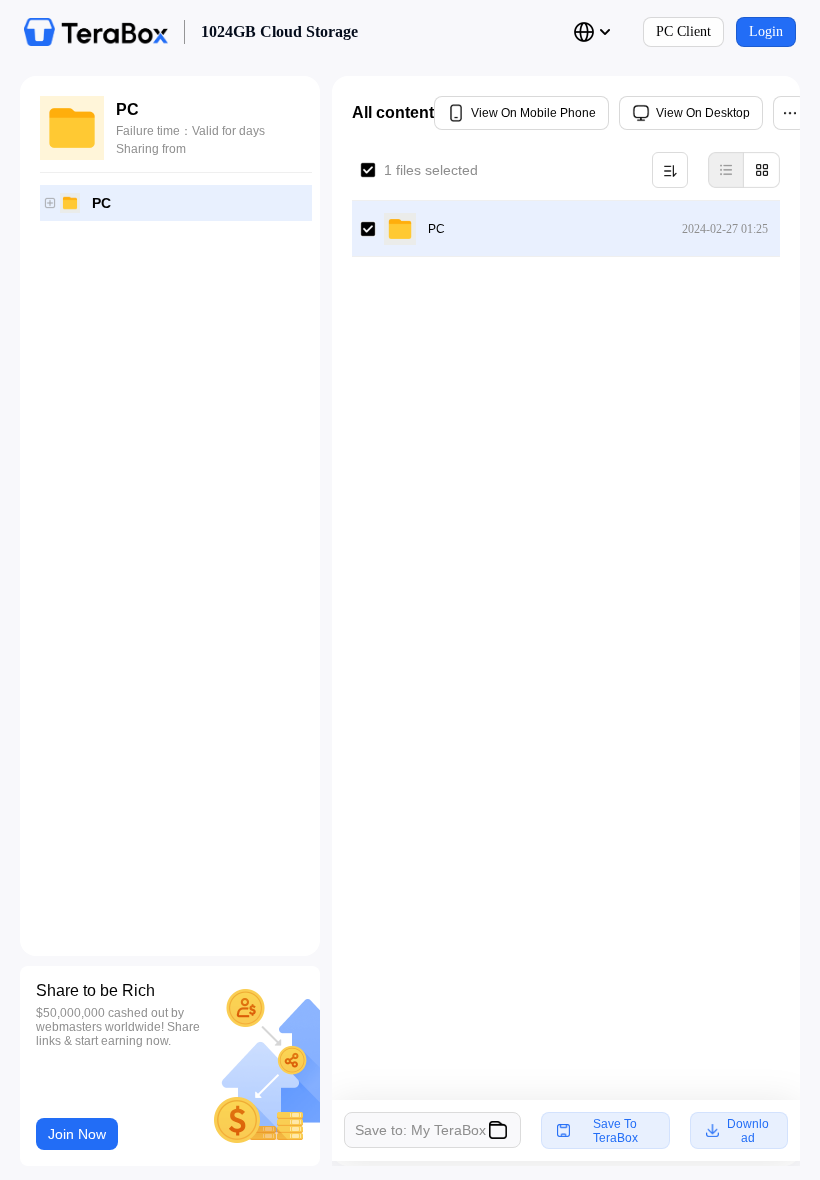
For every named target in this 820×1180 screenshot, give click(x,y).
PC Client (683, 31)
